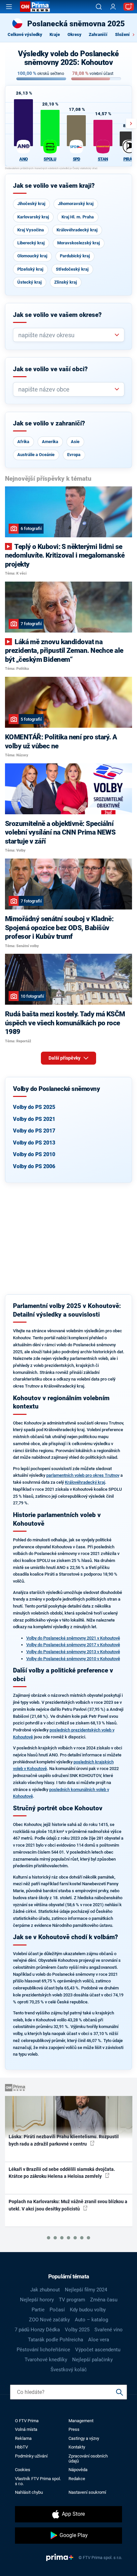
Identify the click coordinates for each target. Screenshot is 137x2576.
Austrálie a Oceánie (36, 455)
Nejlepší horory (37, 2300)
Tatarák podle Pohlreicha (56, 2340)
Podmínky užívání (31, 2456)
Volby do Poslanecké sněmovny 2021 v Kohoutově (73, 1638)
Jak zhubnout (45, 2290)
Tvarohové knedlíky (46, 2360)
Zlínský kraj (66, 282)
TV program (72, 2300)
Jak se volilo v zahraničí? (49, 423)
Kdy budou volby (88, 2310)
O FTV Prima (27, 2421)
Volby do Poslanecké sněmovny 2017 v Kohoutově (73, 1645)
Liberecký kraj (31, 243)
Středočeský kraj (72, 269)
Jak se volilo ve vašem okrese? (57, 315)
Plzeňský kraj (30, 269)
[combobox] (66, 335)
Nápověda (78, 2470)
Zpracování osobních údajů (88, 2458)
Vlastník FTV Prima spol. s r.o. (38, 2481)
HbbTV (21, 2447)
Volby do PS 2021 (34, 1119)
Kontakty (77, 2447)
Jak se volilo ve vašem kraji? (54, 186)
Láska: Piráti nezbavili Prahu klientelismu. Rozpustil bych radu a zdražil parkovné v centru (64, 2140)
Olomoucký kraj (32, 256)
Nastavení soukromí (87, 2492)
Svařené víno (109, 2330)
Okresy (74, 34)
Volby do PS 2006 (34, 1166)
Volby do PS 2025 (34, 1107)
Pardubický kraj (75, 256)
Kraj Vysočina (31, 230)
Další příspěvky (65, 1058)
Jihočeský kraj (31, 204)
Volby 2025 (77, 2330)
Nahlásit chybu (29, 2492)
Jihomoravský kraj (76, 204)
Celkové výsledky (25, 34)
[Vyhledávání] (99, 7)
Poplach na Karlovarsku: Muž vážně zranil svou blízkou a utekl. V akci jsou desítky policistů (68, 2205)
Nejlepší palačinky (92, 2360)
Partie (38, 2310)
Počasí (57, 2310)
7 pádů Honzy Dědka (37, 2330)
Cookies (23, 2470)
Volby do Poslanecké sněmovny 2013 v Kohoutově (73, 1652)
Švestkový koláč (69, 2370)
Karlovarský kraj (33, 217)
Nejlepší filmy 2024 (86, 2290)
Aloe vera (99, 2340)
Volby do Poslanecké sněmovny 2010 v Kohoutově (73, 1659)
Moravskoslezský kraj (78, 243)
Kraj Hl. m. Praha (78, 217)
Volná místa (26, 2429)
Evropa (74, 455)
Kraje (55, 34)
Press (74, 2429)
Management (81, 2421)
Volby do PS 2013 (34, 1143)
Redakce (77, 2479)
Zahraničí (98, 34)
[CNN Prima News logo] (35, 7)
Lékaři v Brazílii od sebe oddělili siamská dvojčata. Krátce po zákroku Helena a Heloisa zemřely (62, 2173)
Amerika (50, 442)
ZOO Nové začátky (49, 2320)
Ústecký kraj (29, 282)
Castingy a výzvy (84, 2438)
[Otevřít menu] (9, 7)
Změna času (104, 2300)
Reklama (23, 2438)
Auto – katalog (91, 2320)
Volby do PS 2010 (34, 1154)
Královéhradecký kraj (77, 230)
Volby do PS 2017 (34, 1131)
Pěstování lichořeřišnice (43, 2350)
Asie (75, 442)
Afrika (23, 442)
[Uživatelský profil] (113, 7)
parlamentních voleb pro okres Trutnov (83, 1475)
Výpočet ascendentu (98, 2350)
